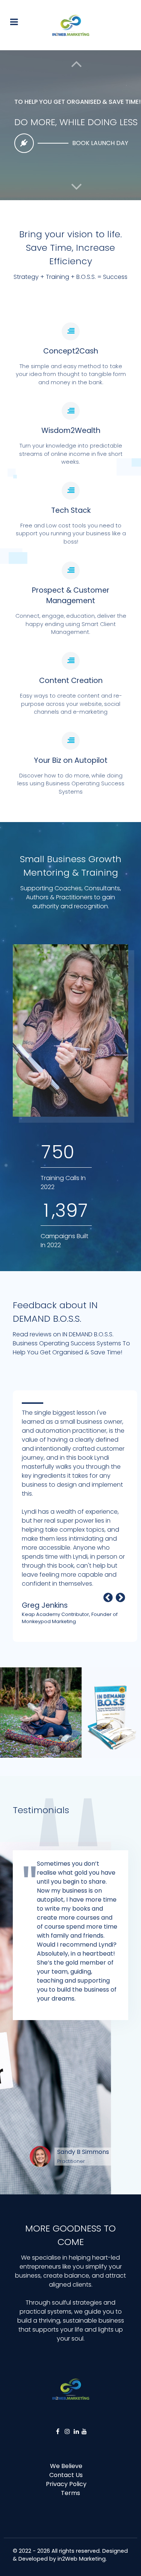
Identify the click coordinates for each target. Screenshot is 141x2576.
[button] (77, 187)
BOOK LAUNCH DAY (100, 143)
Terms (70, 2493)
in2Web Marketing (82, 2559)
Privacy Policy (66, 2484)
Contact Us (66, 2475)
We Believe (66, 2466)
